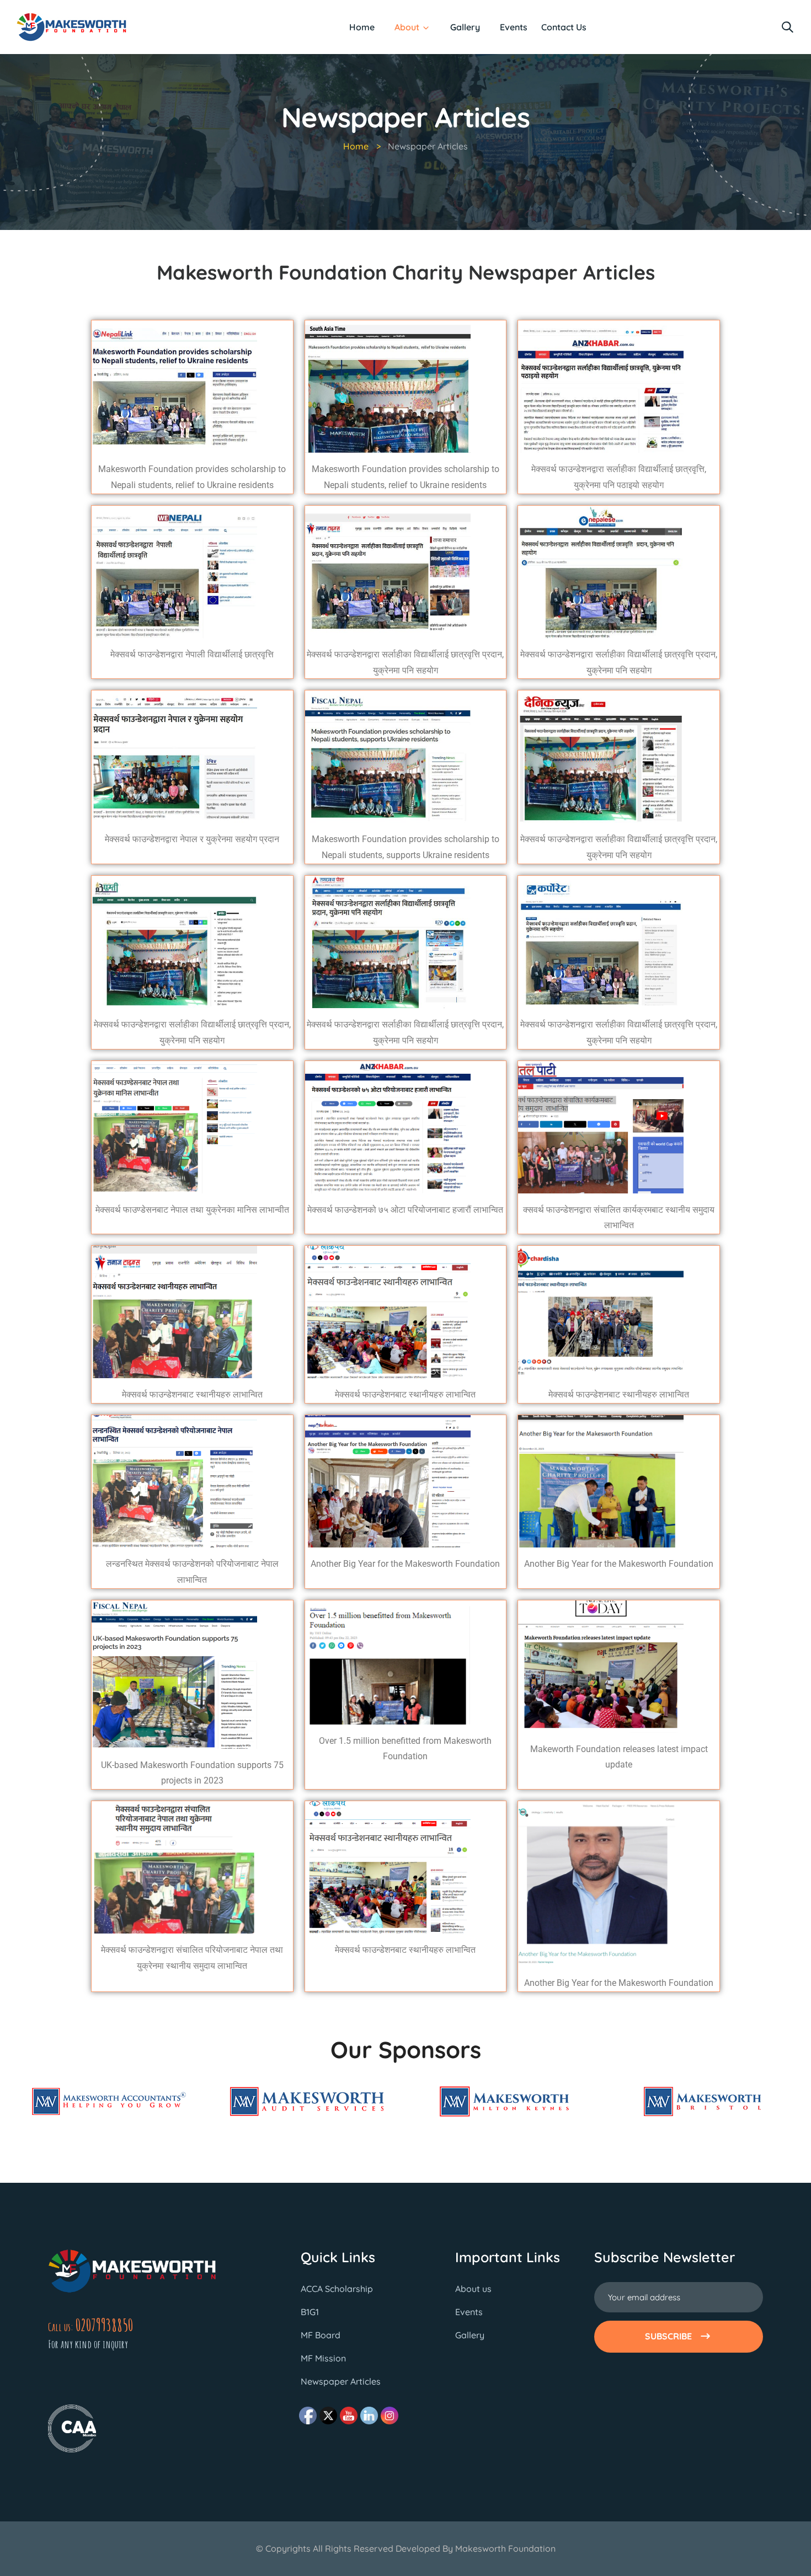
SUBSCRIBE (668, 2336)
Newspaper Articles (341, 2381)
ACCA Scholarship (337, 2289)
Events (514, 27)
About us (473, 2289)
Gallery (465, 27)
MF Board (321, 2335)
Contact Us (564, 27)
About (407, 27)
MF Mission (323, 2358)
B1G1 (310, 2312)
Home (362, 27)
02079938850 (104, 2325)
